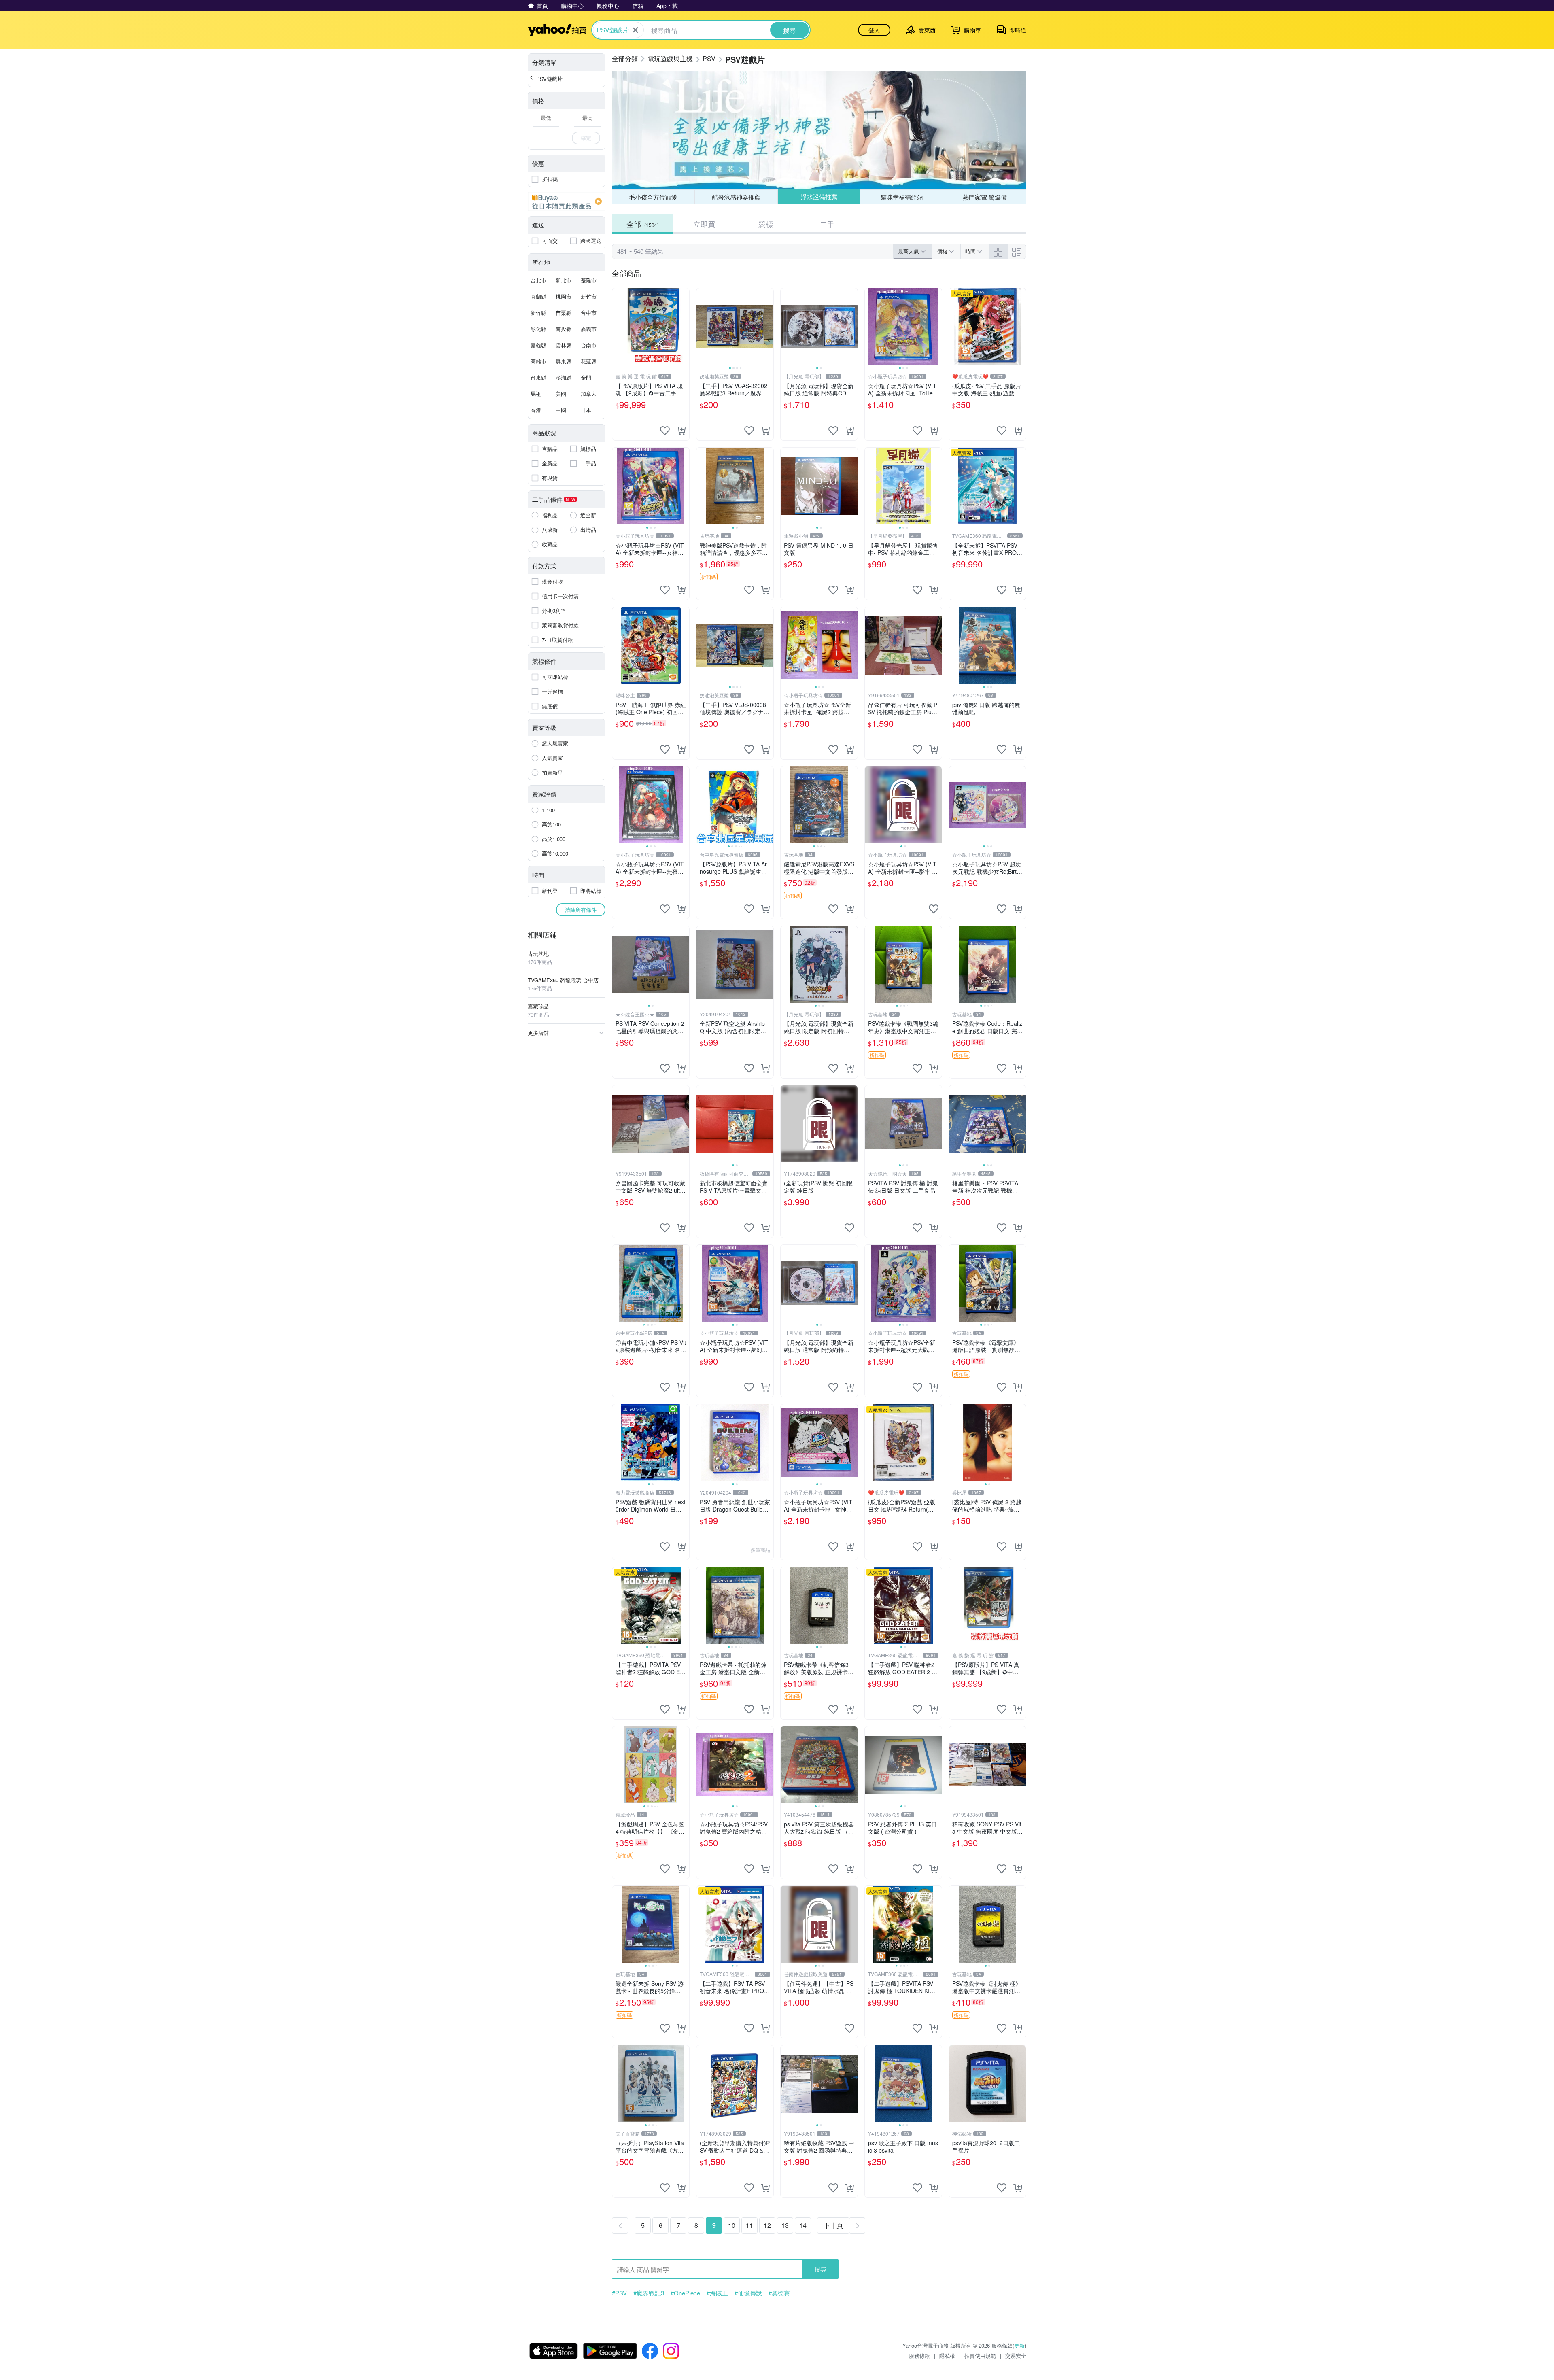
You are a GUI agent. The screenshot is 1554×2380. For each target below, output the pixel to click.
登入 (874, 30)
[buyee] (567, 202)
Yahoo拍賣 (557, 30)
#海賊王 (717, 2293)
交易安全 (1016, 2356)
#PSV (619, 2293)
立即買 (704, 224)
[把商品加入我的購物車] (681, 431)
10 (732, 2225)
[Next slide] (768, 327)
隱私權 (947, 2356)
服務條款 (919, 2356)
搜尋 (820, 2269)
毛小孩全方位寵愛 (653, 197)
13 (785, 2225)
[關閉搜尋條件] (635, 30)
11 (749, 2225)
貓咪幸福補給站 (902, 196)
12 (767, 2225)
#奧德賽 (779, 2293)
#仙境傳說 (748, 2293)
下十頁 (833, 2225)
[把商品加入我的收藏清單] (665, 431)
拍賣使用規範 (980, 2356)
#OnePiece (685, 2293)
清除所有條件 (581, 910)
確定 (586, 138)
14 (803, 2225)
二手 (827, 224)
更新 (1019, 2345)
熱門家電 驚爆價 (985, 197)
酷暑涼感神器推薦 (736, 197)
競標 (766, 224)
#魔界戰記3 (649, 2293)
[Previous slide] (702, 327)
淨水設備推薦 (819, 197)
